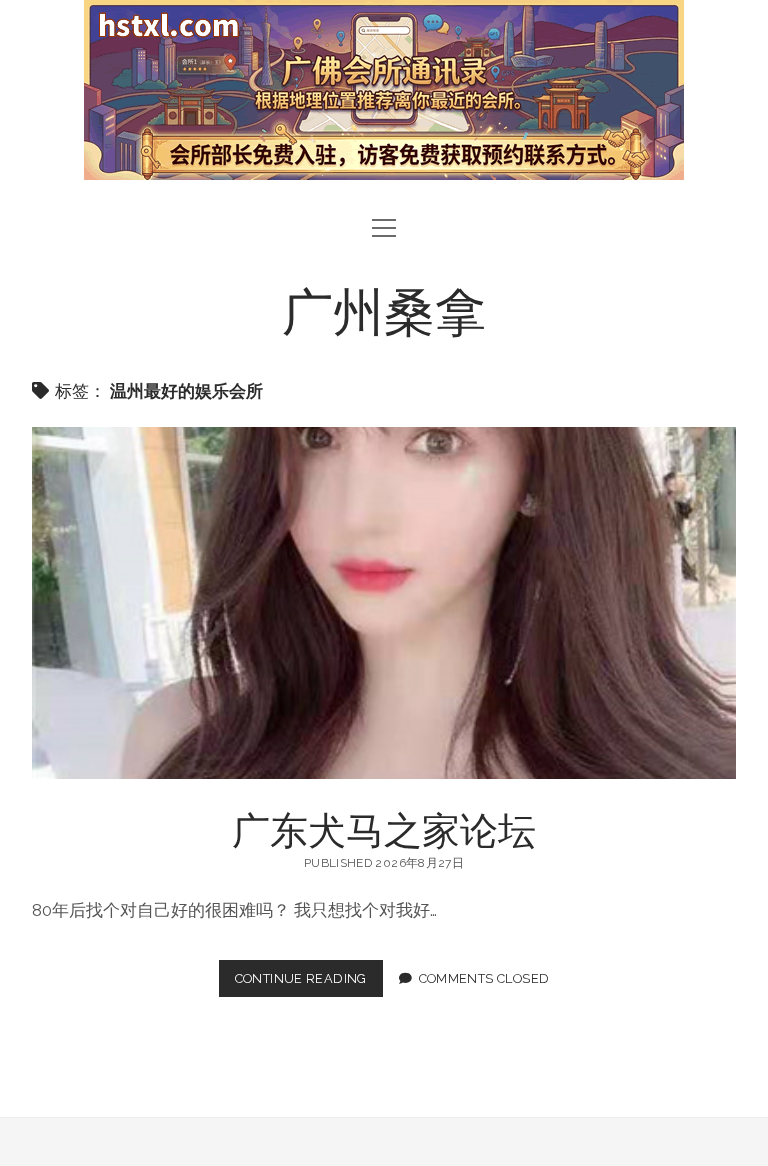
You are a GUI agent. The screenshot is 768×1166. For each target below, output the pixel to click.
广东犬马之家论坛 (384, 603)
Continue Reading (307, 983)
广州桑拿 (384, 309)
